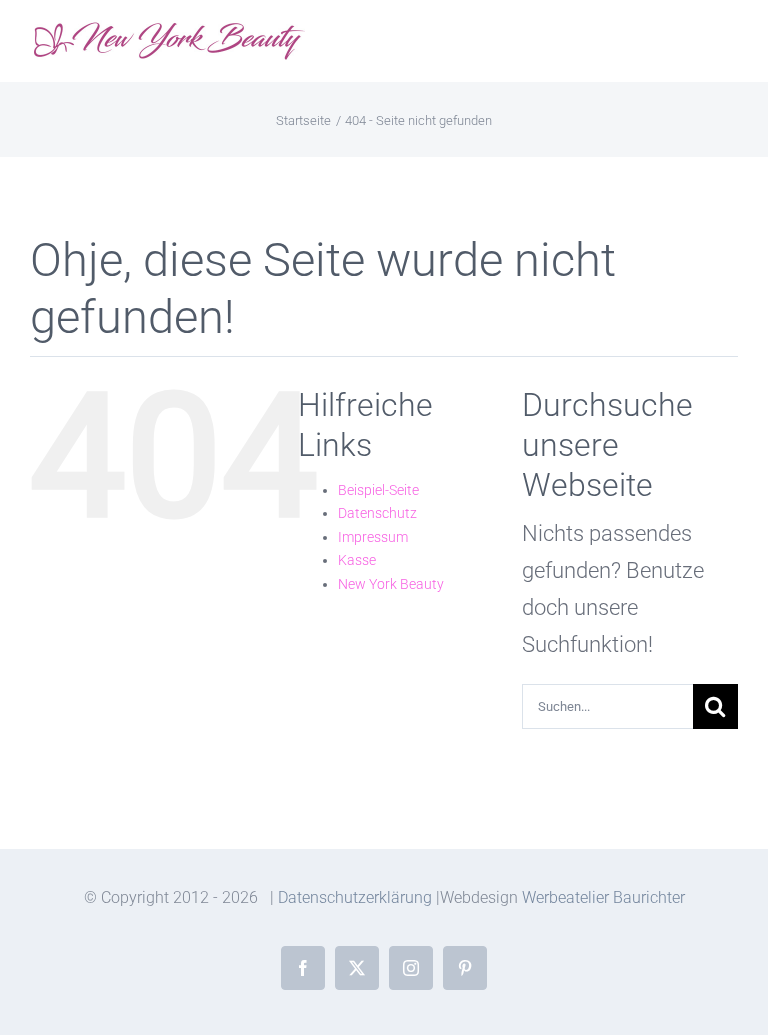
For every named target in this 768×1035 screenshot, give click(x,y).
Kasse (357, 560)
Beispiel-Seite (378, 490)
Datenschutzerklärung (355, 897)
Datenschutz (377, 513)
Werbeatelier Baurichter (603, 897)
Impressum (373, 537)
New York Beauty (391, 584)
